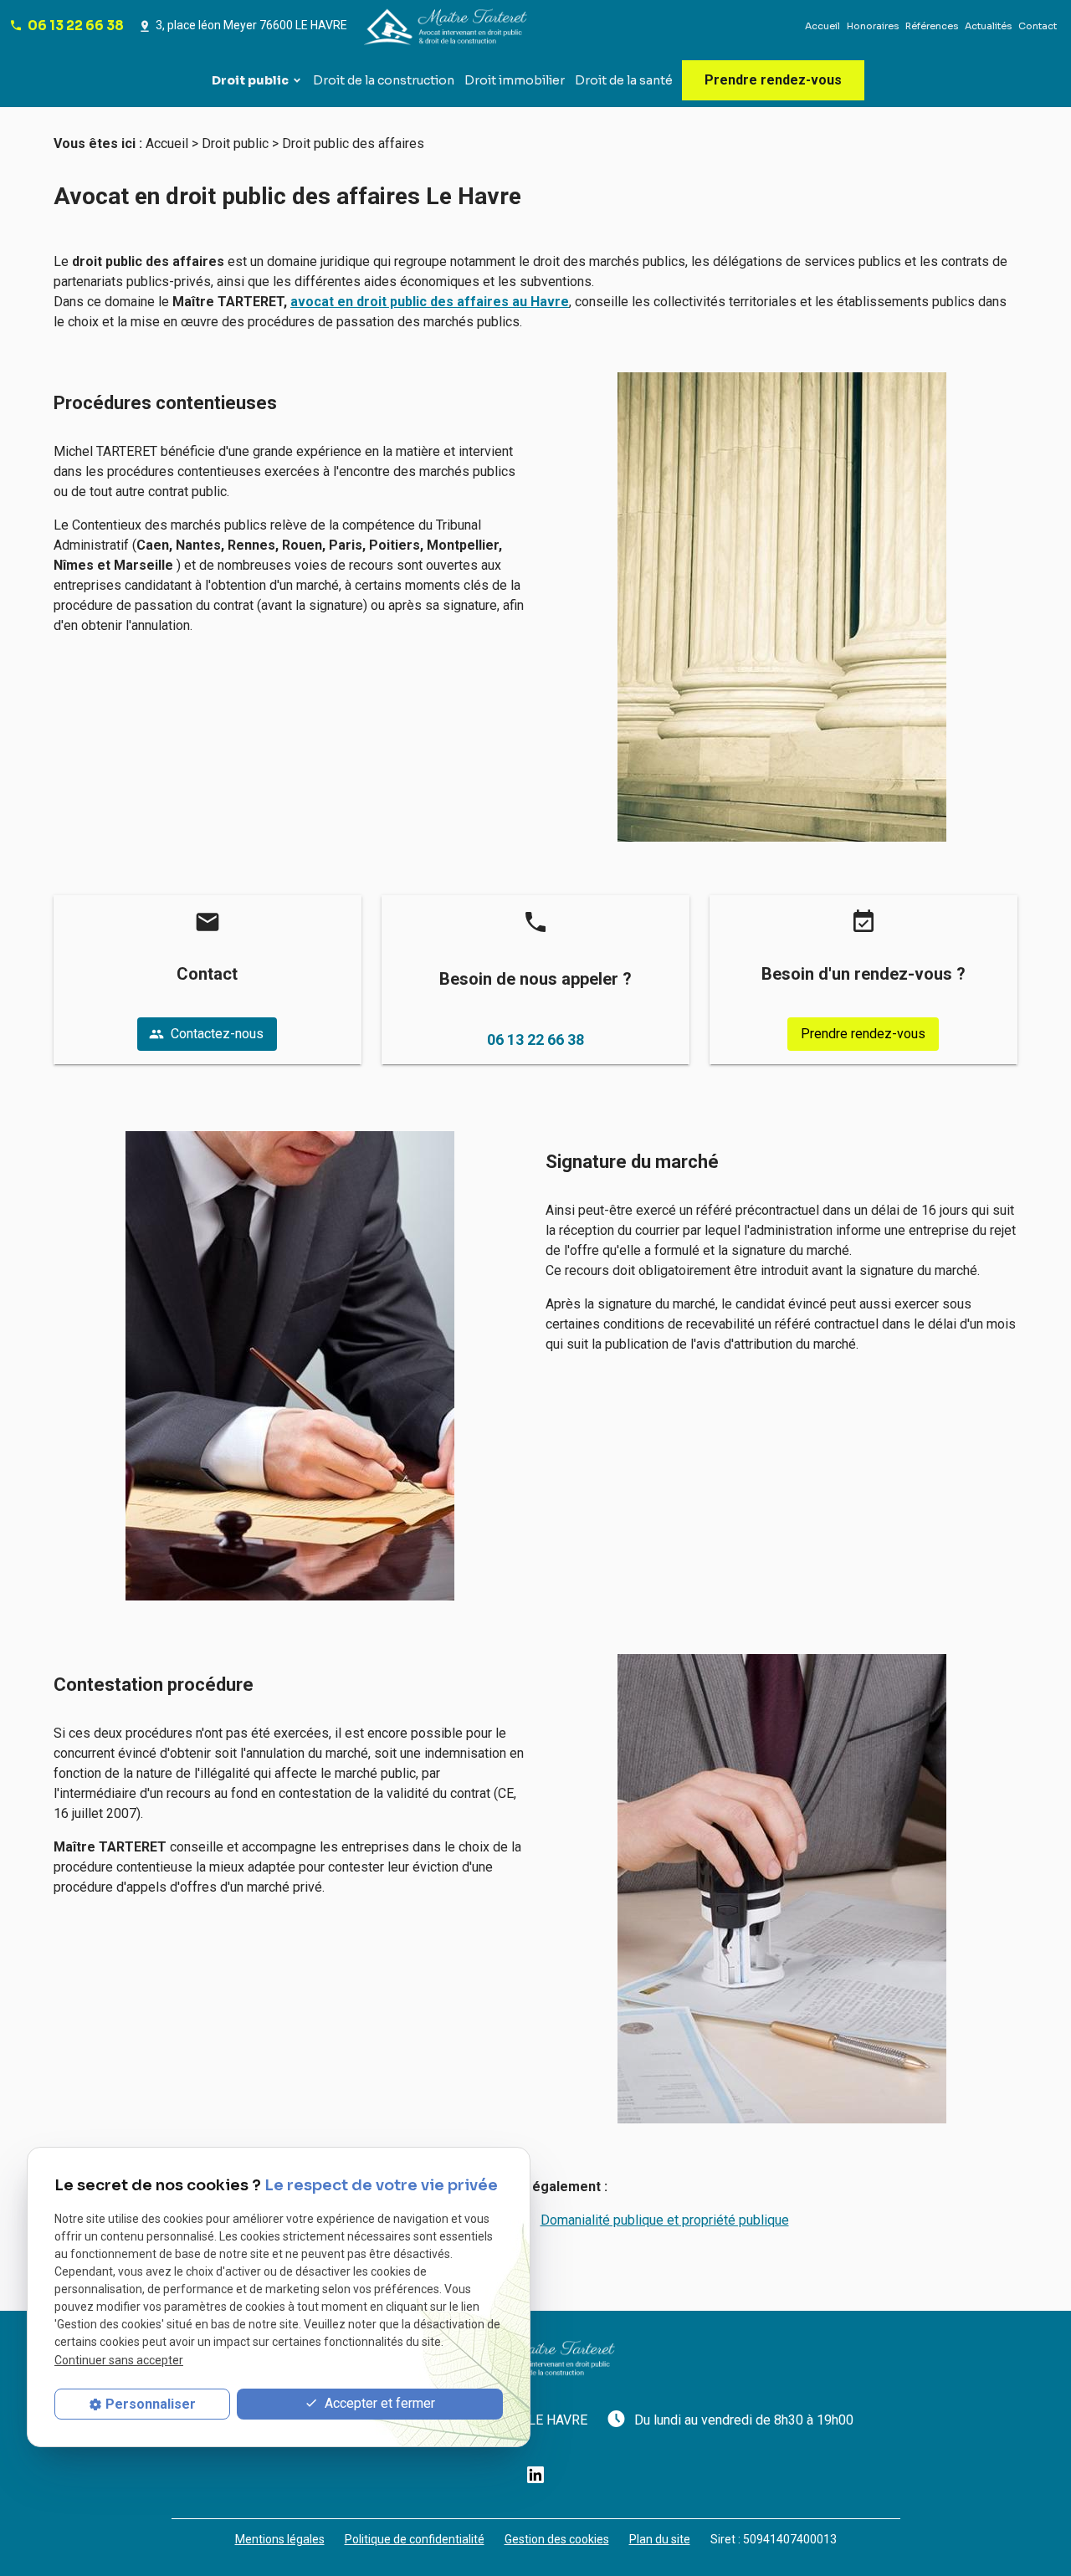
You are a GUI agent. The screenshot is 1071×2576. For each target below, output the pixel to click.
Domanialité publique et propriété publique (665, 2220)
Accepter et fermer (378, 2403)
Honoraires (873, 26)
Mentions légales (280, 2539)
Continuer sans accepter (119, 2360)
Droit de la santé (624, 80)
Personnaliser (151, 2404)
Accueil (822, 26)
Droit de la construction (384, 80)
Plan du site (660, 2539)
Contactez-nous (206, 1034)
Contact (1038, 26)
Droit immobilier (515, 80)
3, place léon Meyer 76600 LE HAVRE (251, 25)
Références (932, 26)
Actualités (988, 26)
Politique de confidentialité (415, 2539)
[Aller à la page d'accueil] (448, 26)
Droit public (250, 80)
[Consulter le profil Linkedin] (535, 2474)
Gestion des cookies (557, 2539)
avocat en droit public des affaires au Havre (430, 302)
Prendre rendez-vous (773, 80)
